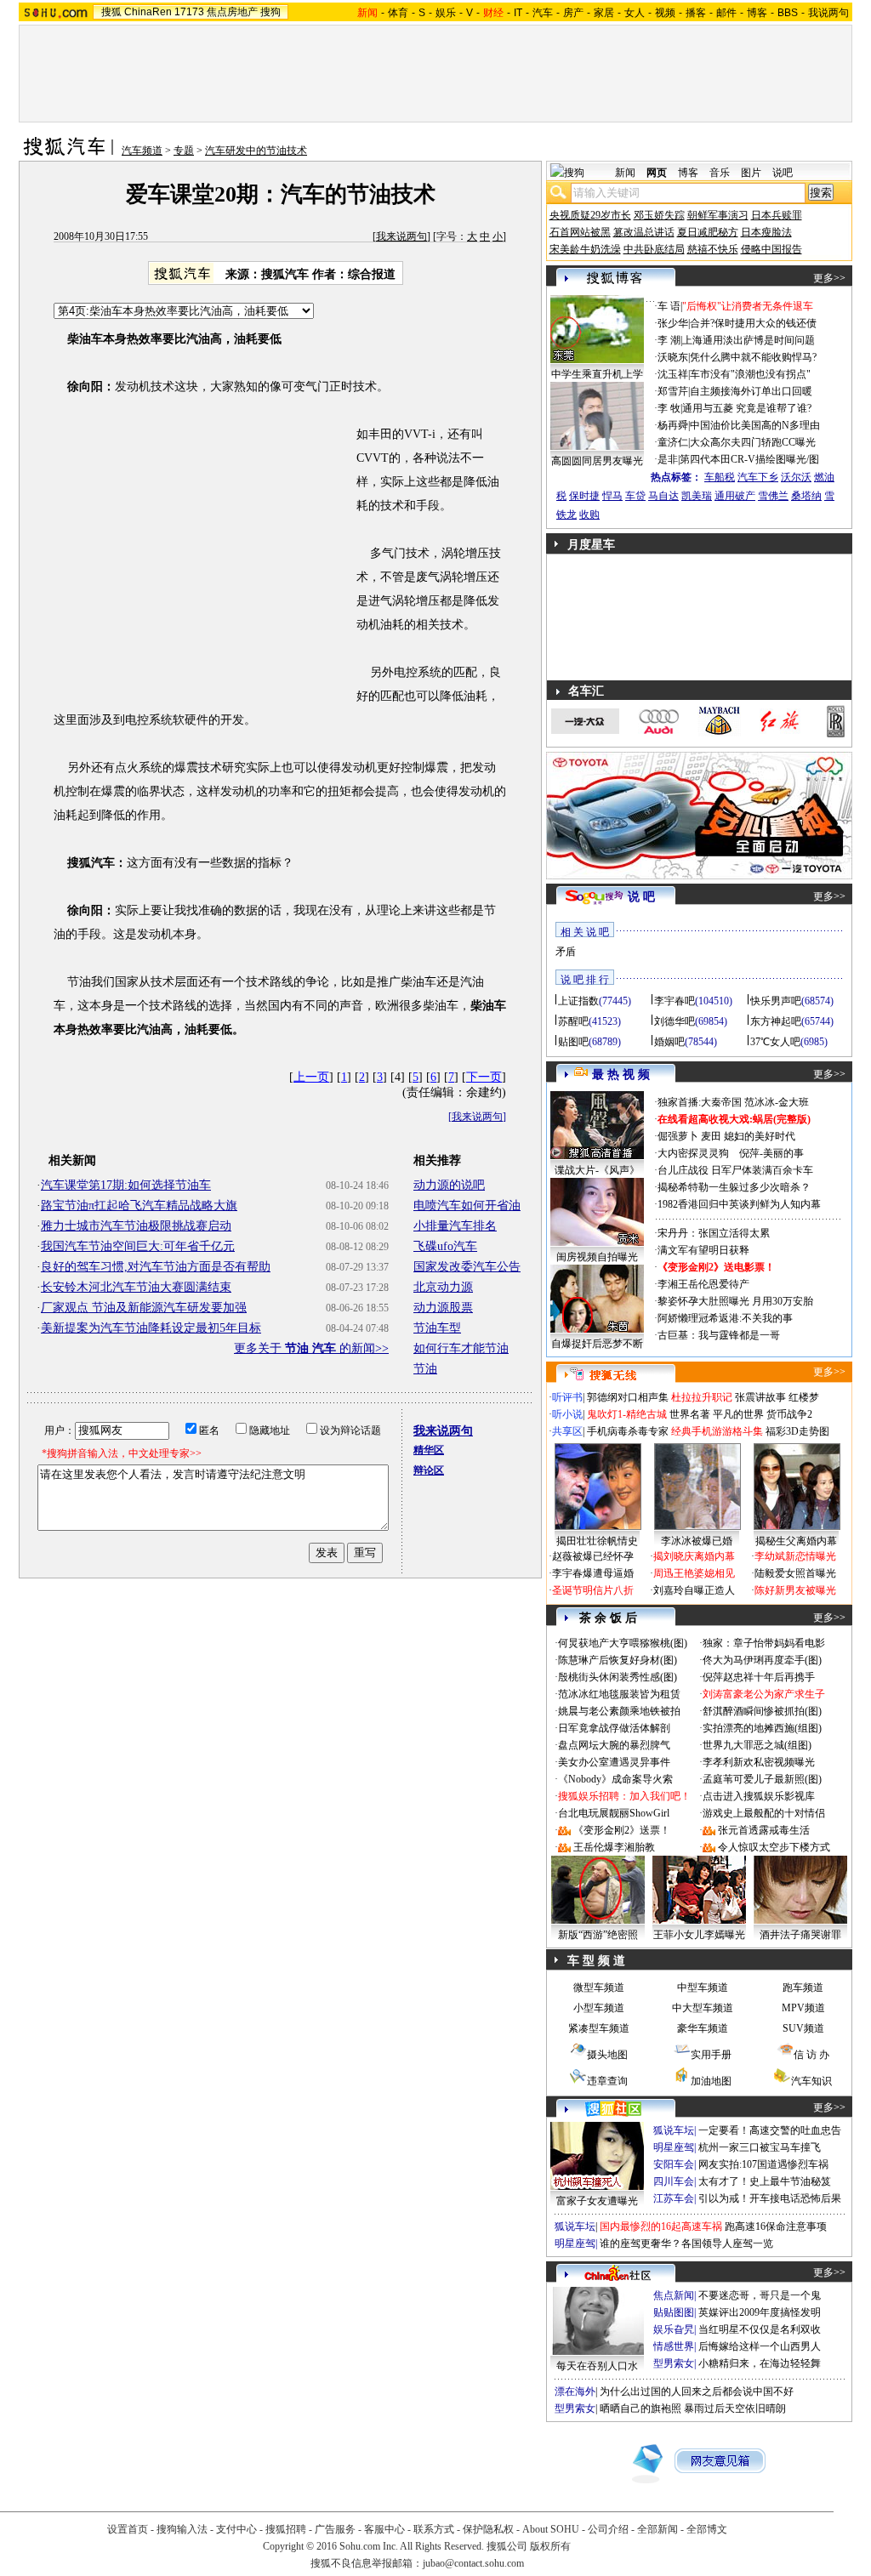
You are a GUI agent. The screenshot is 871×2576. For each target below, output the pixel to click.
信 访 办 (811, 2055)
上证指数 (578, 1001)
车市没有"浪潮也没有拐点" (750, 374)
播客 (696, 13)
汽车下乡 (758, 477)
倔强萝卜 (678, 1136)
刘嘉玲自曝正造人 (694, 1590)
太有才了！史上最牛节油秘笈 (765, 2181)
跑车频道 (803, 1987)
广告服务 (335, 2529)
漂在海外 (575, 2391)
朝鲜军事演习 (718, 215)
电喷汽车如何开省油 (467, 1206)
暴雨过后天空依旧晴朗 (735, 2408)
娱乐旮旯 (674, 2329)
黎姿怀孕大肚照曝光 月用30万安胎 (735, 1301)
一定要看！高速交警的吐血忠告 (770, 2130)
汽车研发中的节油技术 (256, 151)
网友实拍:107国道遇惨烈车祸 (763, 2164)
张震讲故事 (760, 1397)
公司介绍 (608, 2529)
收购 (589, 515)
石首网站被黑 (580, 232)
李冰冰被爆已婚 (697, 1541)
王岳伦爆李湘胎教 (614, 1847)
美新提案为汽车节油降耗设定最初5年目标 (151, 1328)
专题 (184, 151)
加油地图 (711, 2081)
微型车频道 (599, 1987)
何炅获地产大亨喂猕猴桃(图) (623, 1643)
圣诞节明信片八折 (593, 1590)
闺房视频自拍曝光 (597, 1257)
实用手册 (711, 2055)
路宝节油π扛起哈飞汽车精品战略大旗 (139, 1206)
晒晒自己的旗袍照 (640, 2408)
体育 (398, 13)
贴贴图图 (674, 2312)
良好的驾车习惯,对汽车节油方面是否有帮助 (156, 1267)
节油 (425, 1369)
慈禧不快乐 (713, 249)
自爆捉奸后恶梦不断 (597, 1344)
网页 (657, 173)
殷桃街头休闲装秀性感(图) (618, 1677)
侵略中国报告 (771, 249)
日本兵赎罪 (777, 215)
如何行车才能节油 (461, 1348)
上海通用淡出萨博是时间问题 (749, 340)
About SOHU (551, 2529)
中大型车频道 (703, 2008)
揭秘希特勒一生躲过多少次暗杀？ (734, 1187)
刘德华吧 (675, 1021)
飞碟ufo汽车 (445, 1246)
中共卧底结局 (654, 249)
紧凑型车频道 (599, 2028)
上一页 (311, 1077)
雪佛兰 (773, 496)
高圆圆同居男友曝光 (597, 461)
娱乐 (446, 13)
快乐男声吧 (776, 1001)
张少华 (673, 323)
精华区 (429, 1450)
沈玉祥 (673, 374)
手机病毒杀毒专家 (628, 1431)
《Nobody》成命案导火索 (615, 1779)
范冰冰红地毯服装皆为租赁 (619, 1694)
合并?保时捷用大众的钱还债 (753, 323)
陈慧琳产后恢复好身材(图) (618, 1660)
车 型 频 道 (596, 1961)
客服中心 (384, 2529)
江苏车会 (674, 2198)
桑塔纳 (806, 496)
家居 (604, 13)
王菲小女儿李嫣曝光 (699, 1935)
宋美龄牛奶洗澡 (585, 249)
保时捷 (584, 496)
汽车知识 (811, 2081)
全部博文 (707, 2529)
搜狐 (111, 12)
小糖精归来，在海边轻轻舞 (760, 2363)
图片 (751, 173)
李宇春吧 (675, 1001)
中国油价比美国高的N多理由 (755, 425)
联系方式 (434, 2529)
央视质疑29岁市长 (590, 215)
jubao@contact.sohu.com (473, 2563)
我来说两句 (401, 236)
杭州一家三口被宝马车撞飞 (760, 2147)
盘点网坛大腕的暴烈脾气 (614, 1745)
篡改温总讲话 (644, 232)
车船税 (720, 477)
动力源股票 (443, 1308)
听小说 (567, 1414)
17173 (189, 12)
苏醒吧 (573, 1021)
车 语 (669, 306)
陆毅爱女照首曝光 (795, 1573)
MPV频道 (803, 2008)
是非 (668, 459)
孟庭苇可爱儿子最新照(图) (762, 1779)
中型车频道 (703, 1987)
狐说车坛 (674, 2130)
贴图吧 (573, 1042)
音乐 (720, 173)
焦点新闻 (674, 2295)
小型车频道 (599, 2008)
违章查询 (607, 2081)
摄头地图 (607, 2055)
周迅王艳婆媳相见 (694, 1573)
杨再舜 (673, 425)
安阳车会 (674, 2164)
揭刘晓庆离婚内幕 (694, 1556)
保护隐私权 (488, 2529)
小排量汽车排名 (455, 1226)
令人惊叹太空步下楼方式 (774, 1847)
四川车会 (674, 2181)
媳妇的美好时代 (760, 1136)
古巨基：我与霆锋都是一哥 (719, 1335)
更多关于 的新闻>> (311, 1348)
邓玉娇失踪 (659, 215)
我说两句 (828, 13)
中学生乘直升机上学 (597, 374)
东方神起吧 (776, 1021)
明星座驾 (674, 2147)
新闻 (625, 173)
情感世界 (674, 2346)
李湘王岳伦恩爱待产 (703, 1284)
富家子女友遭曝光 (597, 2201)
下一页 (484, 1077)
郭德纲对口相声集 (628, 1397)
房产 (573, 13)
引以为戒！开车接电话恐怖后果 (770, 2198)
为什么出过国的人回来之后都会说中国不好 (697, 2391)
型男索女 (674, 2363)
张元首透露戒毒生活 (764, 1830)
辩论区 (429, 1470)
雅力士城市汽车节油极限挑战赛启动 (136, 1226)
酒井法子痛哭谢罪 (800, 1935)
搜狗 (270, 12)
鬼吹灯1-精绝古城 (627, 1414)
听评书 (567, 1397)
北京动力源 (443, 1287)
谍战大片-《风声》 (597, 1170)
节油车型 (437, 1328)
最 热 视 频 (621, 1075)
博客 (757, 13)
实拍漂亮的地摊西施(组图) (762, 1728)
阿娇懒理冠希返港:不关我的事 (725, 1318)
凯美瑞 (697, 496)
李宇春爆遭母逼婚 (593, 1573)
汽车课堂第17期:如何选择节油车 (126, 1185)
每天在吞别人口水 (597, 2366)
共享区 (567, 1431)
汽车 (543, 13)
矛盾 (566, 952)
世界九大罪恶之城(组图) (757, 1745)
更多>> (829, 278)
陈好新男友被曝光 (795, 1590)
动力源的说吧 (449, 1185)
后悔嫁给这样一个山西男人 (760, 2346)
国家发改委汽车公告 (467, 1267)
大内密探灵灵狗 (693, 1153)
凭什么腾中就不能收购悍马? (753, 357)
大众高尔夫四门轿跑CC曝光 (753, 442)
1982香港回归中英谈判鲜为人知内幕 (739, 1204)
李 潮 (669, 340)
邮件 (726, 13)
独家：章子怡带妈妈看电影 (764, 1643)
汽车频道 (142, 151)
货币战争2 (789, 1414)
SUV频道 (803, 2028)
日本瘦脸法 (766, 232)
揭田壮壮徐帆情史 (597, 1541)
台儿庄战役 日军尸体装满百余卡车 (735, 1170)
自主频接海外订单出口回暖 (751, 391)
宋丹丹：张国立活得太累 (714, 1233)
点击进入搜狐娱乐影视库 (759, 1796)
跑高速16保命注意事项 (776, 2226)
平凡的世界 (738, 1414)
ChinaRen (148, 12)
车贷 (635, 496)
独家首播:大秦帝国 (700, 1102)
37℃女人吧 (775, 1042)
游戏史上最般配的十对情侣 (764, 1813)
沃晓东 (673, 357)
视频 (665, 13)
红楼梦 (804, 1397)
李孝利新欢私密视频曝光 (759, 1762)
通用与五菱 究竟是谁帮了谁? (747, 408)
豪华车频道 (703, 2028)
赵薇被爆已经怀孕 (593, 1556)
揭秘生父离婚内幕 (796, 1541)
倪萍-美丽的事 (771, 1153)
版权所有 (550, 2546)
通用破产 (735, 496)
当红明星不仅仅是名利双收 (760, 2329)
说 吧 (641, 897)
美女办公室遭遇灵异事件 (614, 1762)
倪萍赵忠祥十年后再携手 (759, 1677)
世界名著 (690, 1414)
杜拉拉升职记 (702, 1397)
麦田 (711, 1136)
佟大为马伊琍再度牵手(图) (762, 1660)
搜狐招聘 (286, 2529)
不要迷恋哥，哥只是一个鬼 (760, 2295)
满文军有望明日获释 (703, 1250)
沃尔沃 (796, 477)
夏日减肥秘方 (708, 232)
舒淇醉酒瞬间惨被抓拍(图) (762, 1711)
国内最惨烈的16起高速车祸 (661, 2226)
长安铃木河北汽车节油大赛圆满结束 (136, 1287)
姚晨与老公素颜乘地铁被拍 (619, 1711)
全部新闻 (658, 2529)
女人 (635, 13)
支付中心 (236, 2529)
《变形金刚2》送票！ (622, 1830)
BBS (788, 13)
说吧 (783, 173)
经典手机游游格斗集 (717, 1431)
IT (518, 13)
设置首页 (128, 2529)
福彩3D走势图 (797, 1431)
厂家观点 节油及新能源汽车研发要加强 (144, 1308)
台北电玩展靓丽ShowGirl (614, 1813)
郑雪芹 (673, 391)
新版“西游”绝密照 (598, 1935)
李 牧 (669, 408)
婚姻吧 (669, 1042)
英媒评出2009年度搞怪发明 (760, 2312)
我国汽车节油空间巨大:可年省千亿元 (138, 1246)
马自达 (663, 496)
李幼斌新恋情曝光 (795, 1556)
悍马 (612, 496)
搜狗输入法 (182, 2529)
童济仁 (673, 442)
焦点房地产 (232, 12)
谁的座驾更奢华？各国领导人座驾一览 (686, 2243)
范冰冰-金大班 (777, 1102)
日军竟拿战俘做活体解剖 (614, 1728)
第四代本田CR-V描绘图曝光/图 (749, 459)
